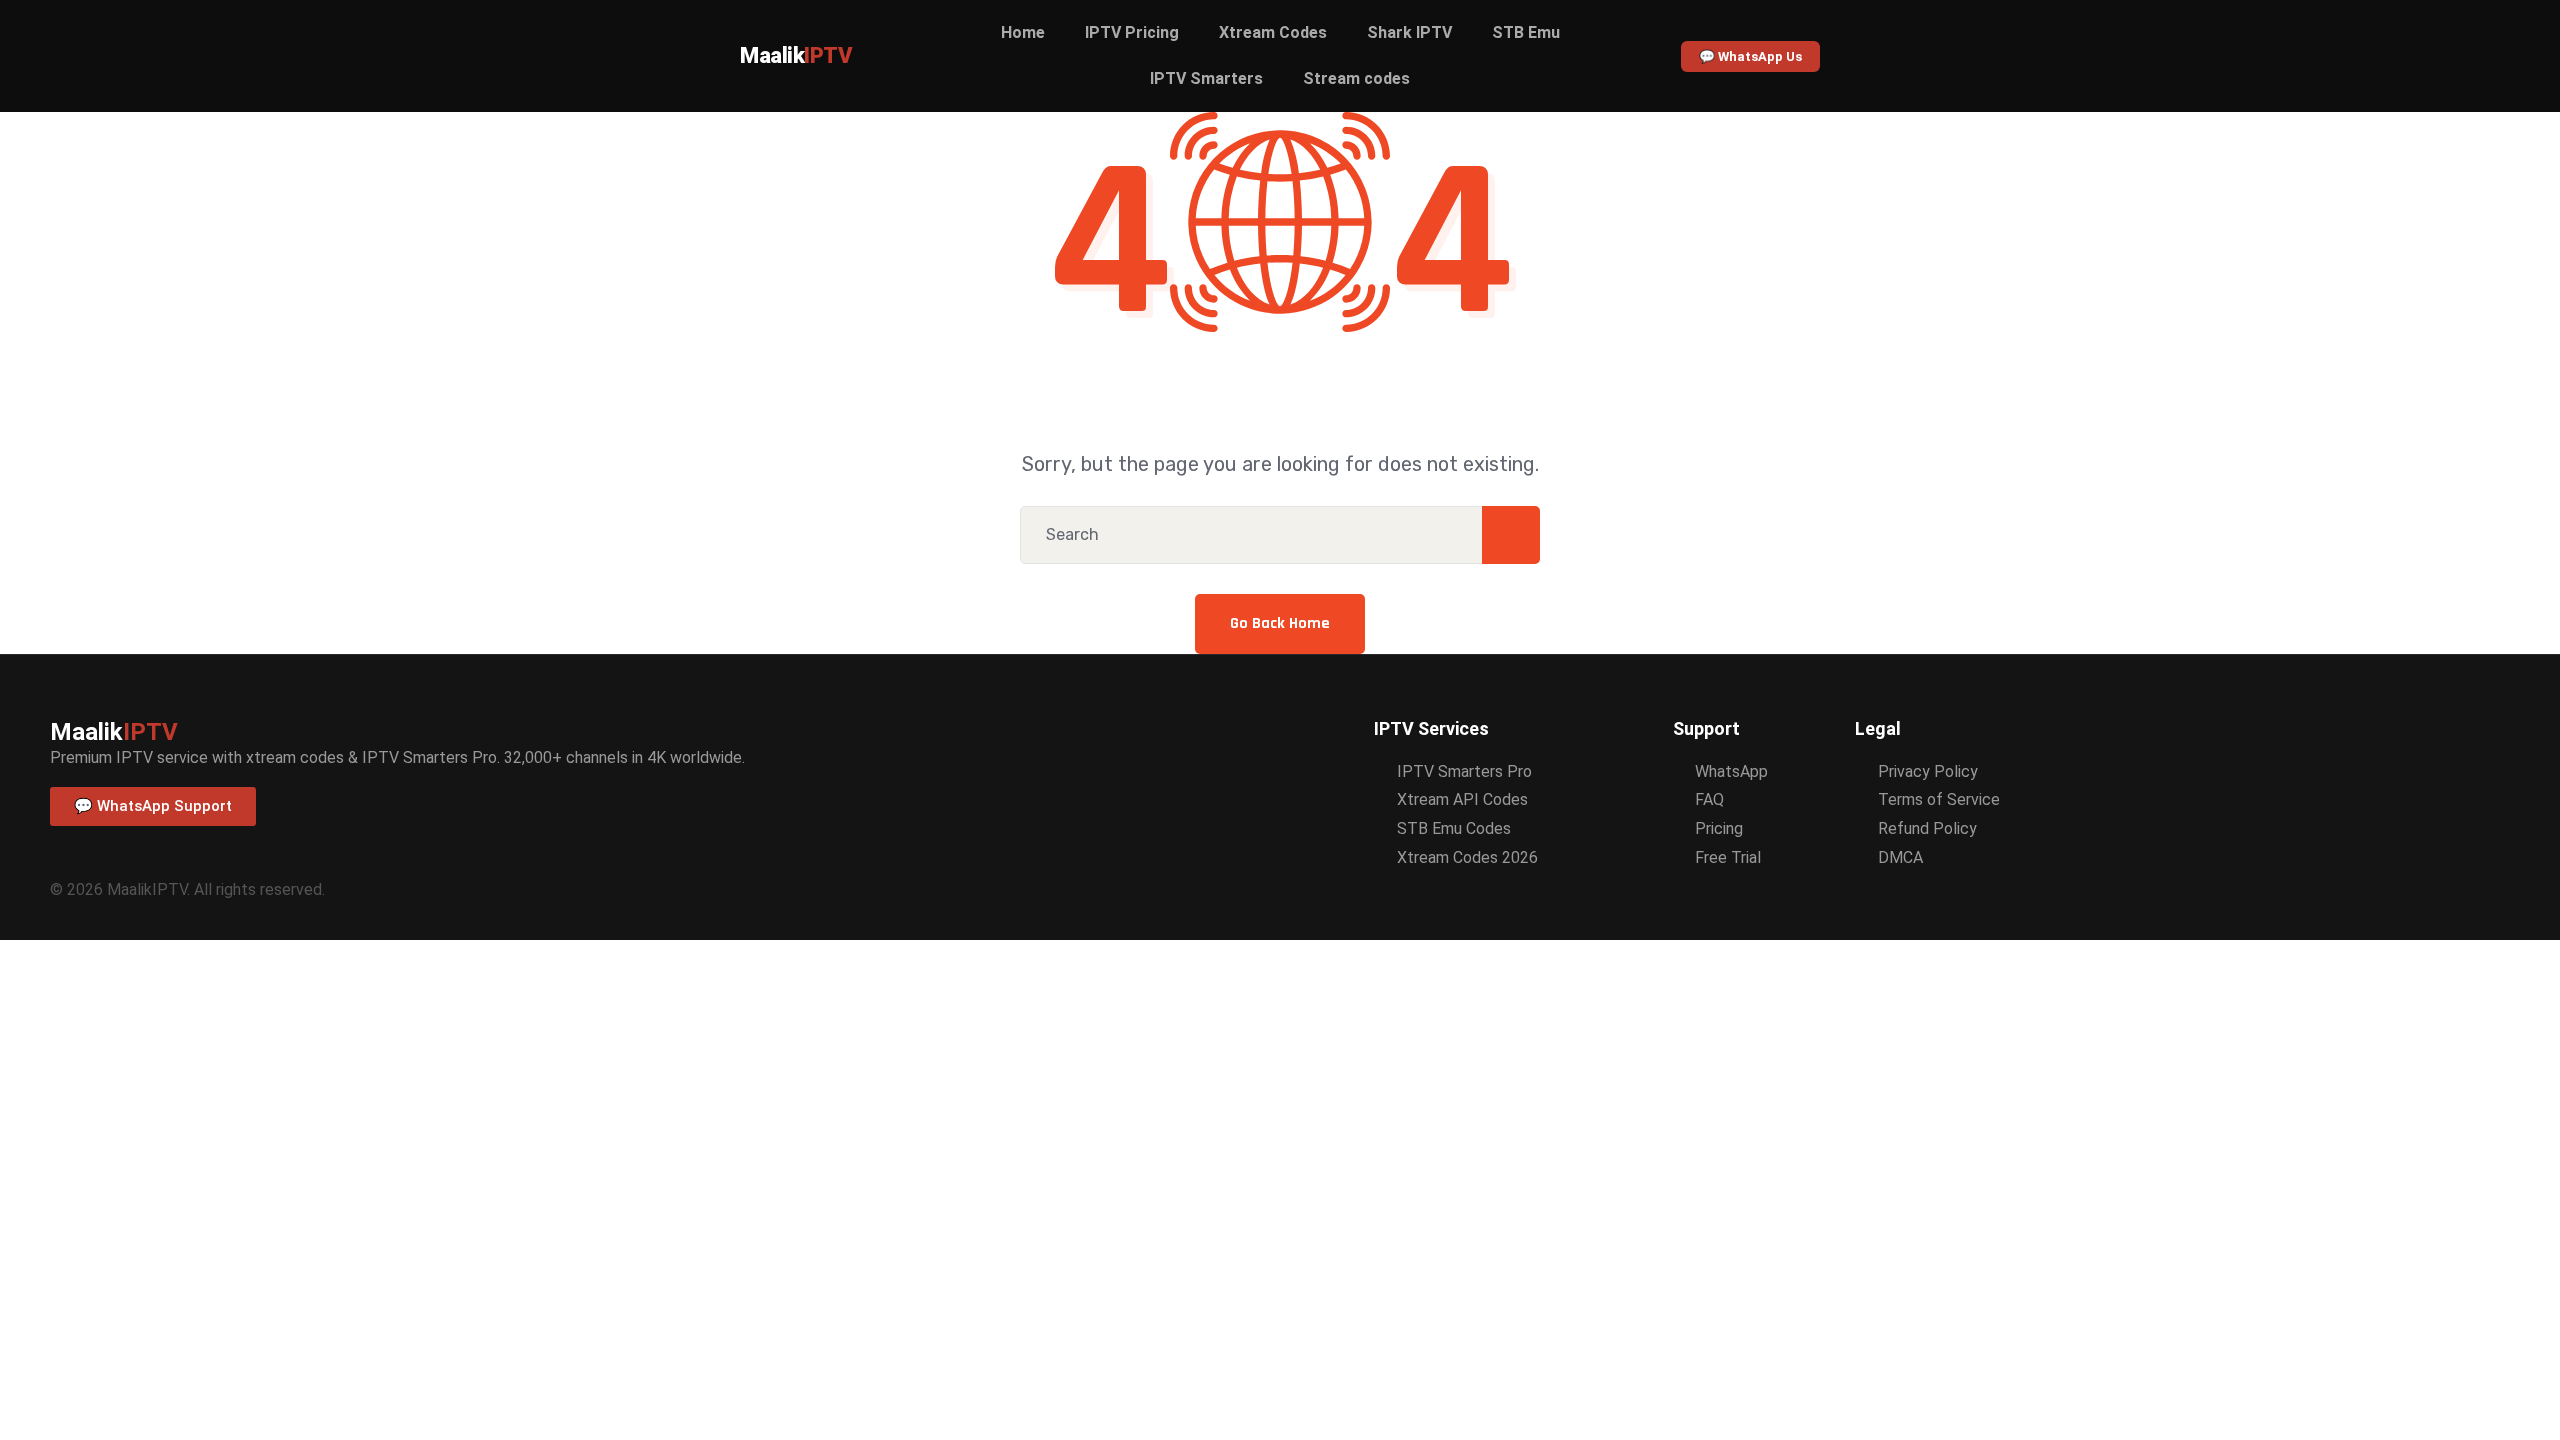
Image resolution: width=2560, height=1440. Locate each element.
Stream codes (1356, 78)
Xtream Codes (1273, 32)
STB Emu (1526, 32)
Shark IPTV (1409, 32)
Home (1023, 32)
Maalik (796, 55)
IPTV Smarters (1206, 78)
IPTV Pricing (1132, 32)
